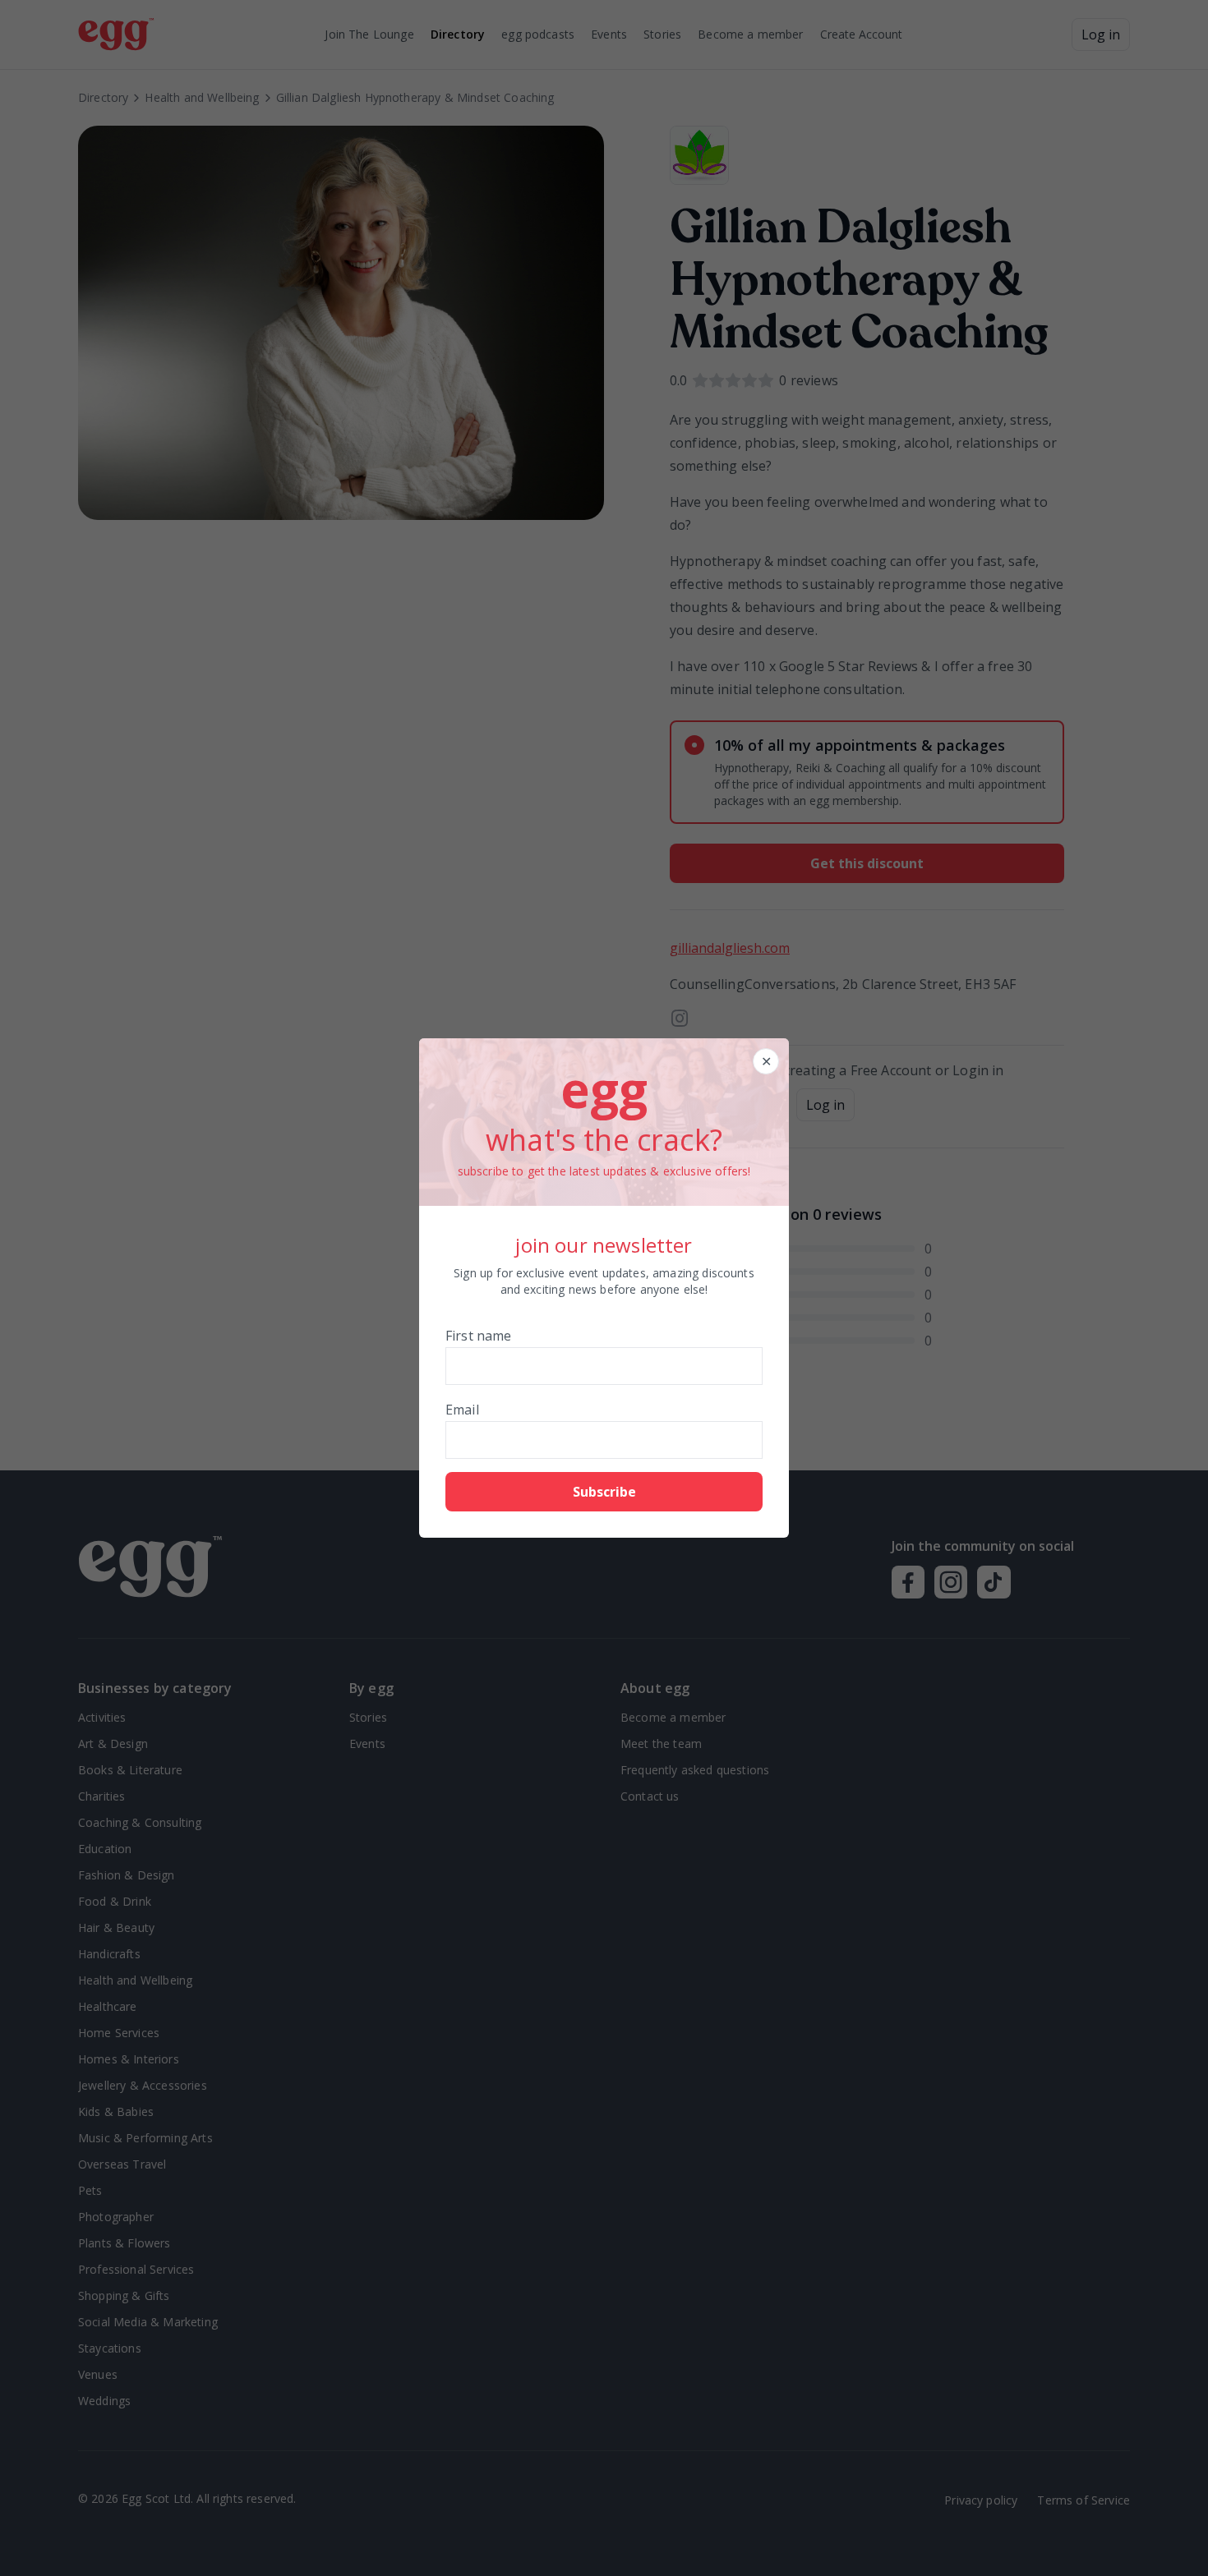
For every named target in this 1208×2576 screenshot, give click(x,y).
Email (462, 1410)
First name (479, 1336)
